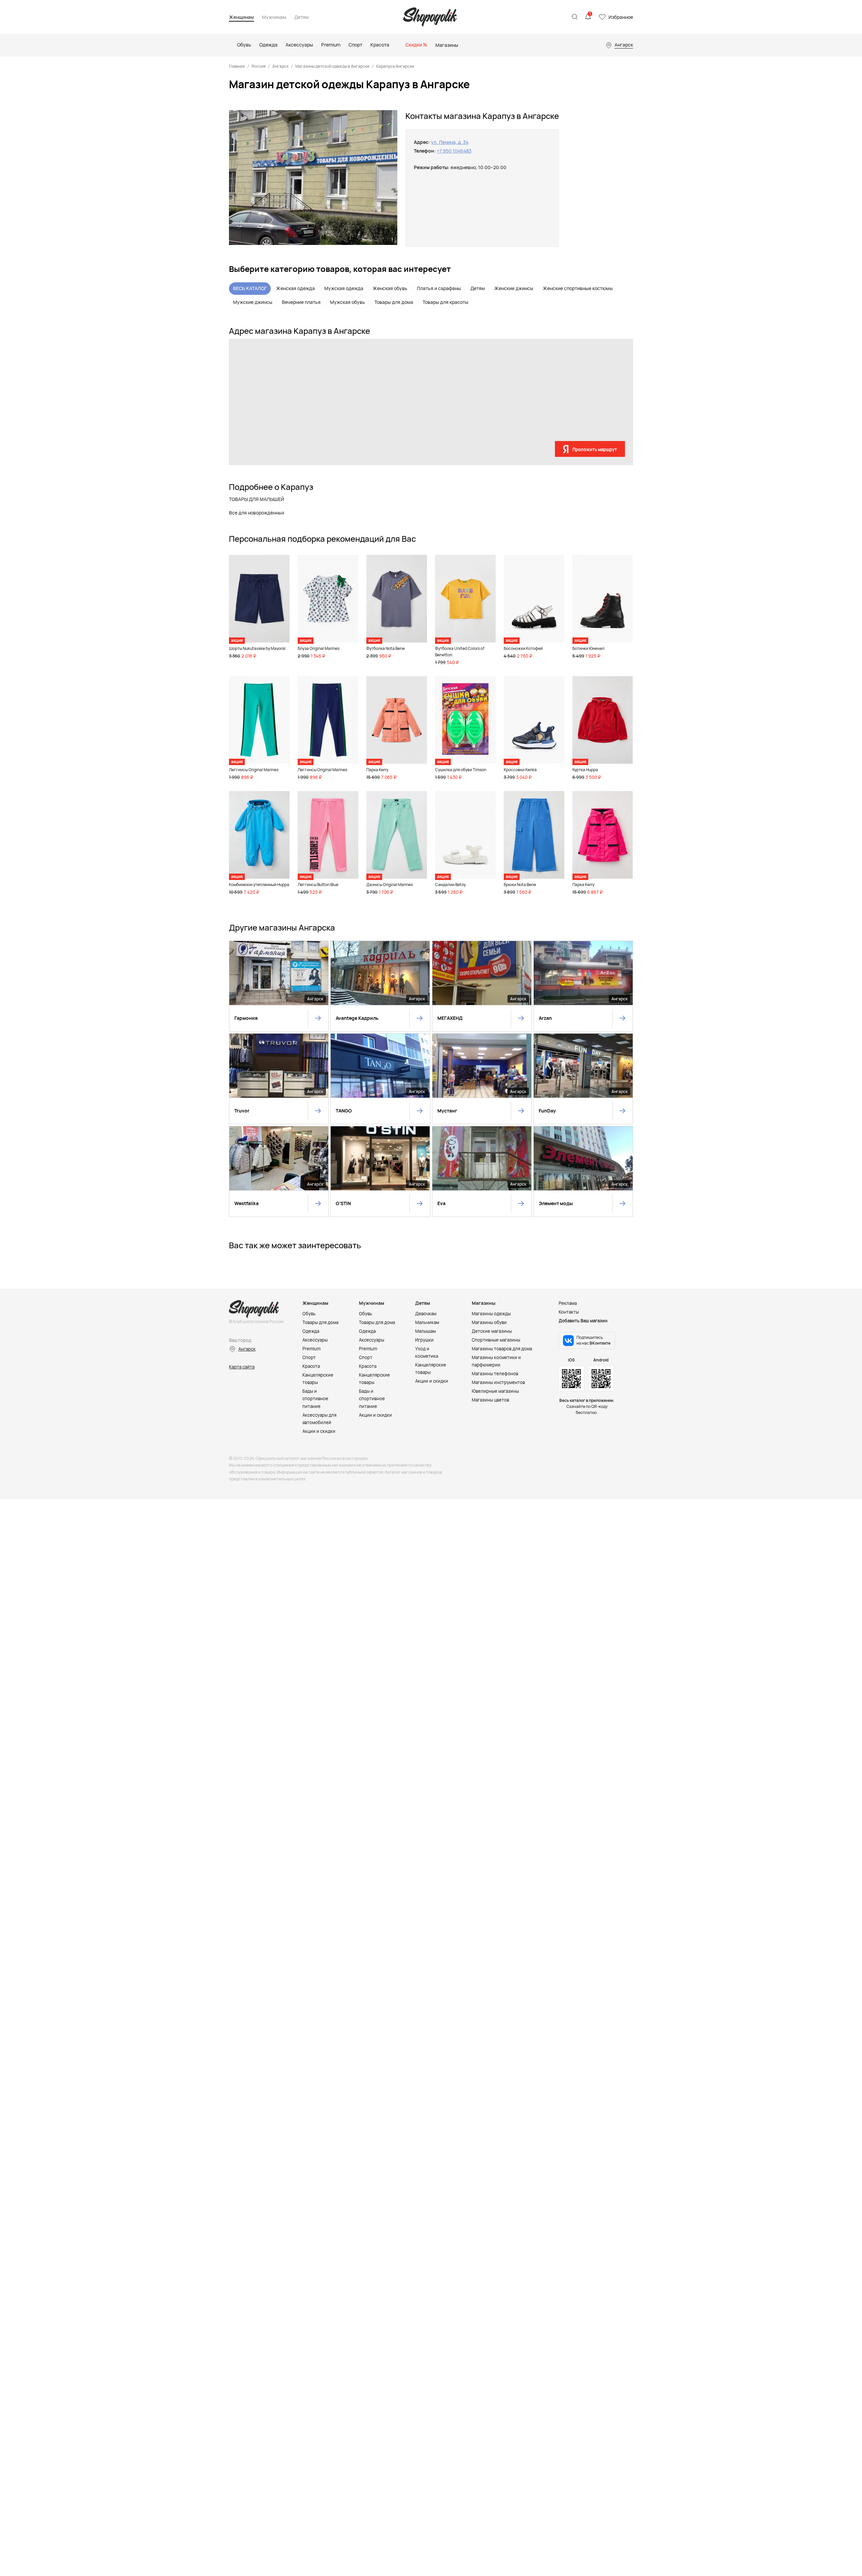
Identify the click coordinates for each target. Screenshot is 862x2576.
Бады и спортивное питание (315, 1399)
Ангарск (280, 66)
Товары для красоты (445, 302)
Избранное (621, 17)
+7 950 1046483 (454, 151)
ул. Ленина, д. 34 (450, 142)
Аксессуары (315, 1340)
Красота (311, 1366)
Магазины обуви (489, 1322)
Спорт (309, 1357)
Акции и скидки (319, 1431)
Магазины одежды (491, 1314)
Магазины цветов (490, 1400)
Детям (302, 17)
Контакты (569, 1312)
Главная (237, 66)
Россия (259, 66)
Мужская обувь (347, 302)
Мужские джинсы (253, 302)
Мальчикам (427, 1322)
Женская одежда (295, 288)
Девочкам (426, 1314)
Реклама (568, 1303)
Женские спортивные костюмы (578, 288)
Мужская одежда (344, 288)
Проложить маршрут (595, 449)
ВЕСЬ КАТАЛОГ (250, 288)
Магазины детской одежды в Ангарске (332, 66)
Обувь (309, 1314)
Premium (311, 1349)
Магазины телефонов (495, 1374)
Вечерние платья (301, 302)
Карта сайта (242, 1367)
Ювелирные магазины (495, 1391)
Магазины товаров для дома (502, 1349)
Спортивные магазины (496, 1340)
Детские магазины (492, 1331)
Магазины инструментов (498, 1382)
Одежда (311, 1331)
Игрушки (424, 1340)
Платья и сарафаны (439, 288)
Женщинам (241, 17)
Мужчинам (274, 17)
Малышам (425, 1331)
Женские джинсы (514, 288)
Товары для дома (394, 302)
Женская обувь (390, 288)
